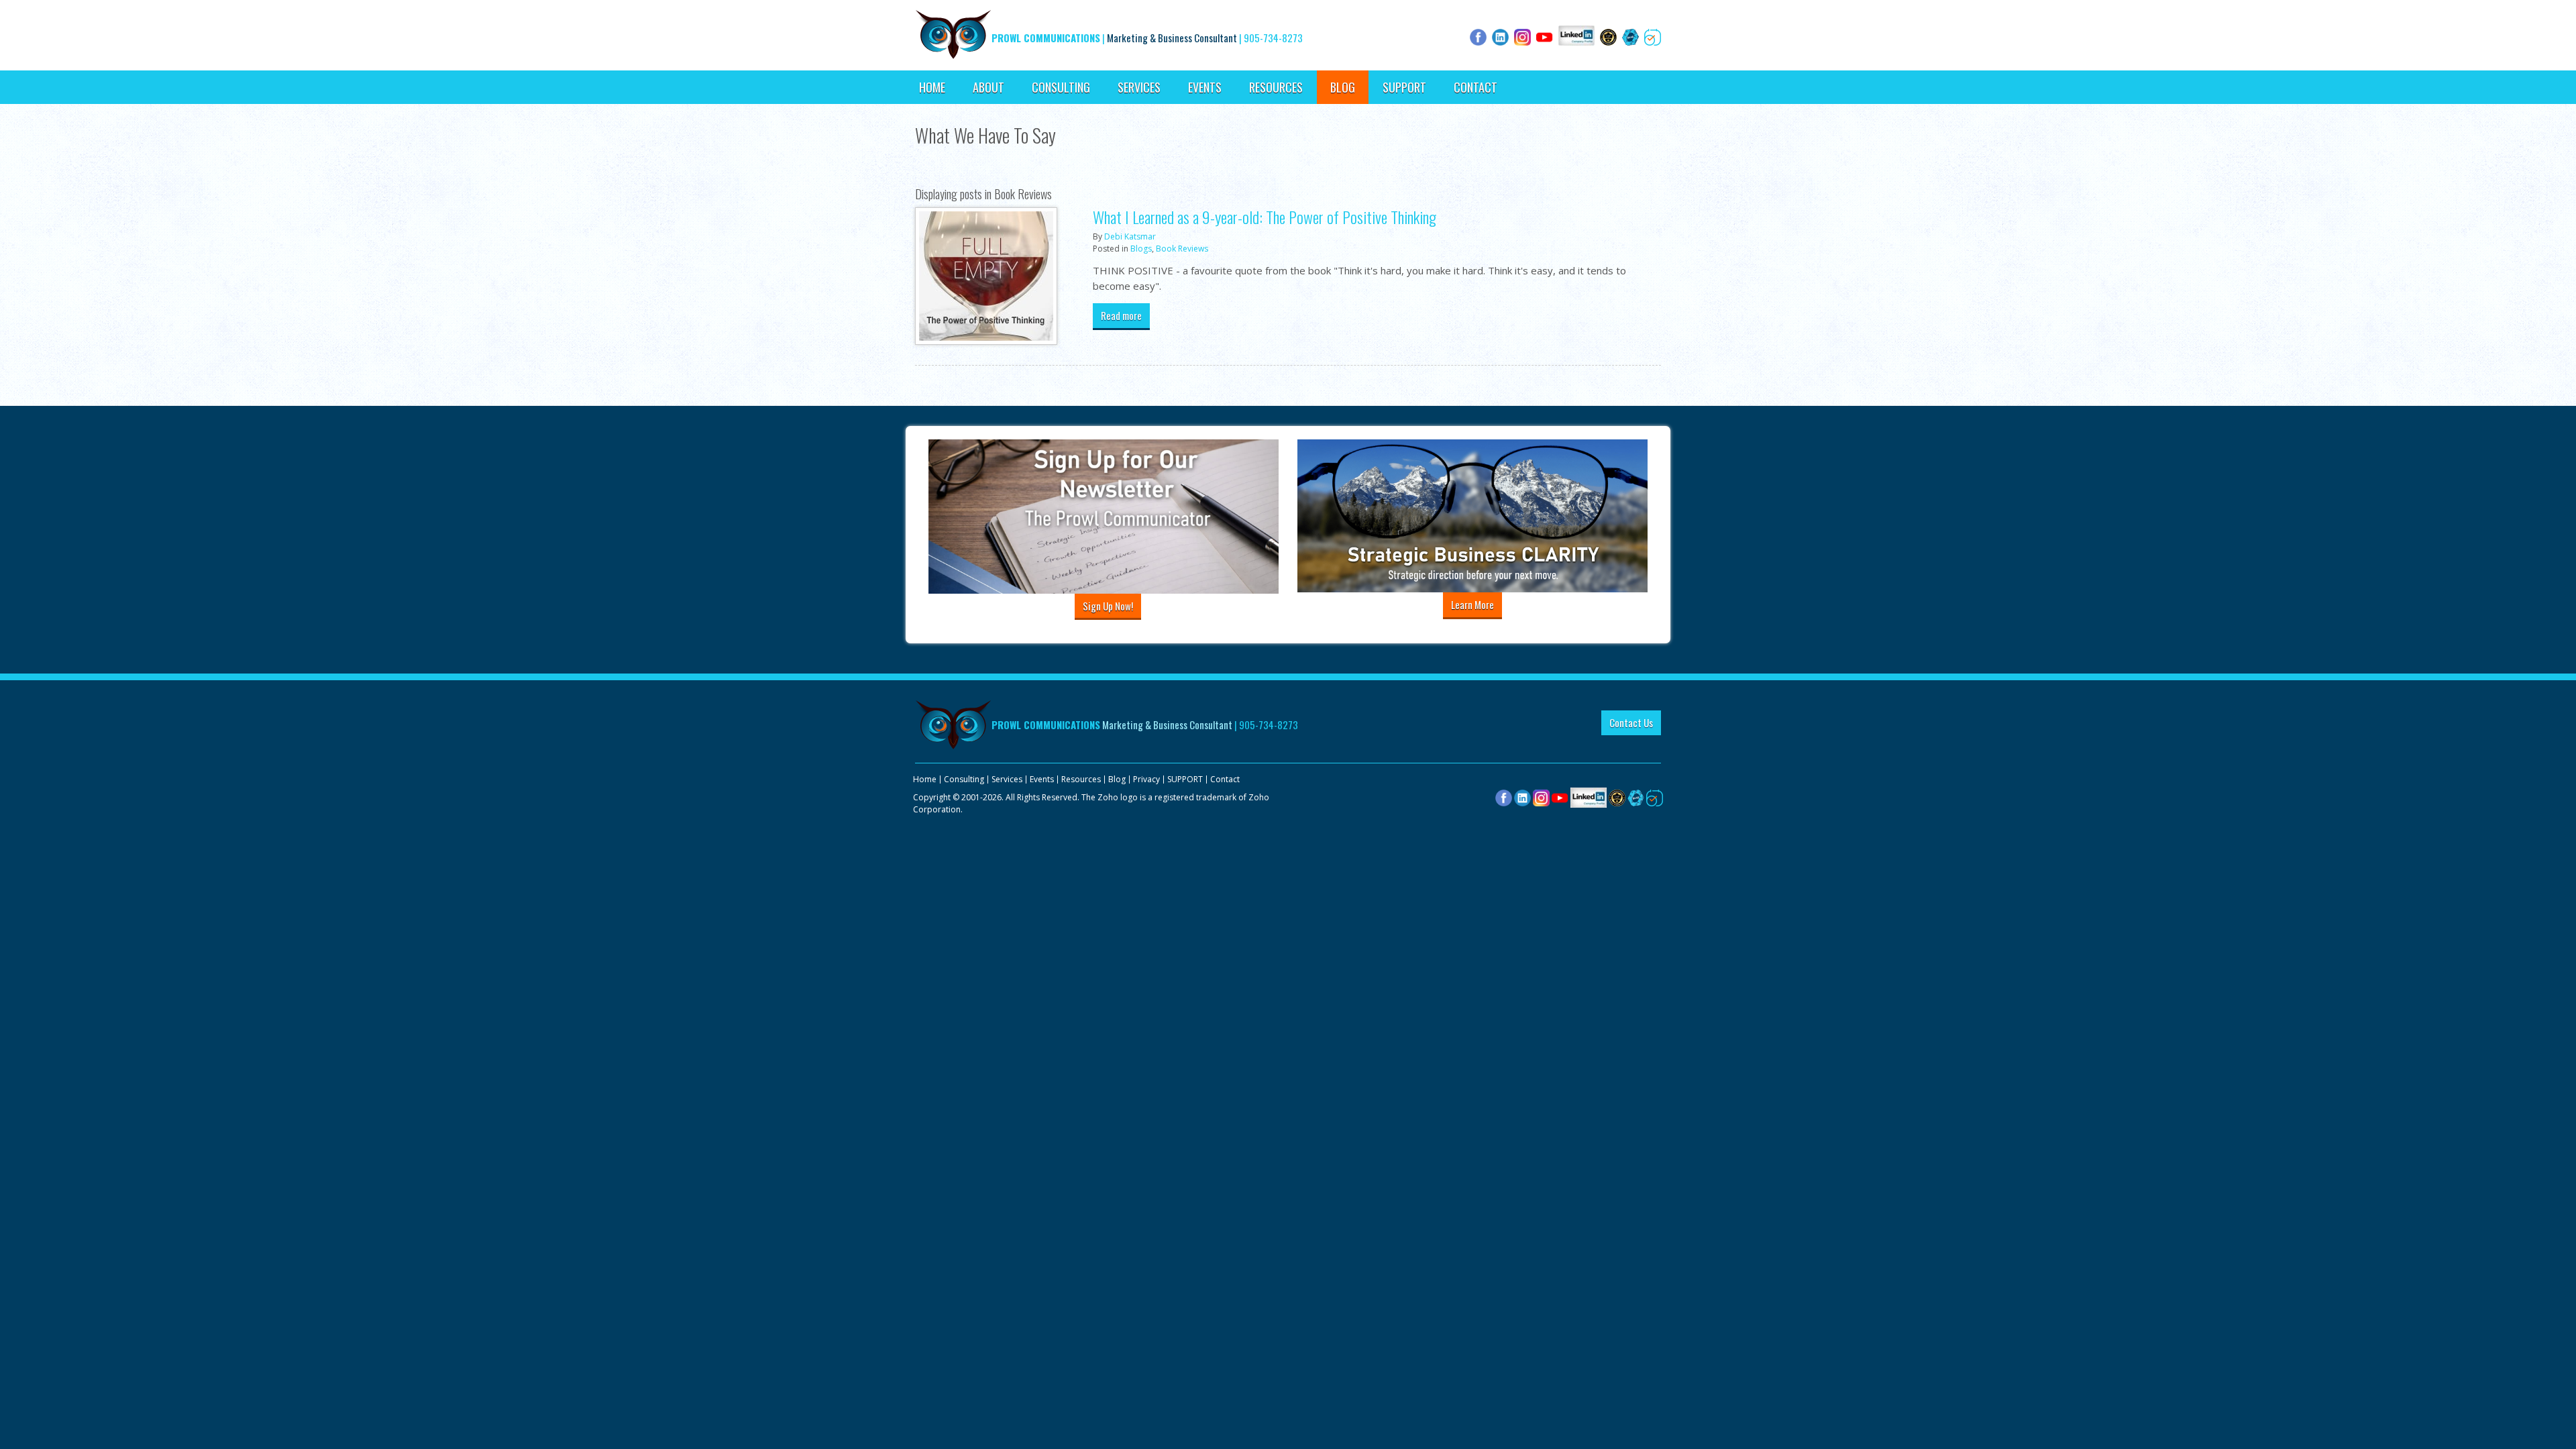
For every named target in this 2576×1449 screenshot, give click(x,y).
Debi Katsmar (1130, 236)
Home (932, 87)
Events (1205, 87)
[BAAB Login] (1636, 797)
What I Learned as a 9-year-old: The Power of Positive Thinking (1265, 217)
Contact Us (1631, 722)
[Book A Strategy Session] (1655, 797)
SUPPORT (1404, 87)
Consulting (1061, 87)
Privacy (1146, 779)
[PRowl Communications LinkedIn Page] (1589, 797)
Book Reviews (1182, 249)
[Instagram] (1541, 797)
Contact (1475, 87)
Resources (1276, 87)
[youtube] (1560, 797)
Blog (1343, 87)
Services (1139, 87)
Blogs (1141, 249)
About (988, 87)
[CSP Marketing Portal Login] (1617, 797)
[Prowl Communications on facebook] (1504, 797)
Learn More (1472, 604)
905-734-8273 (1273, 38)
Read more (1121, 315)
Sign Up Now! (1108, 606)
